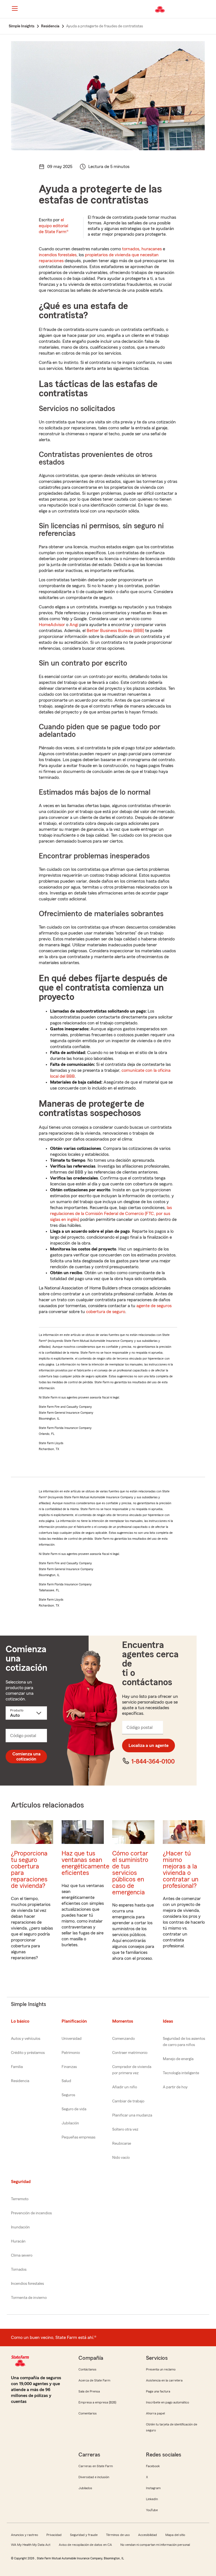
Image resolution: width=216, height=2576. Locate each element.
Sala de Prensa (89, 2391)
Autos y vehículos (26, 2039)
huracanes (152, 249)
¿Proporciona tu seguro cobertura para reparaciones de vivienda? (29, 1870)
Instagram (153, 2488)
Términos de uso (118, 2535)
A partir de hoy (175, 2087)
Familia (17, 2067)
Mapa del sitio (175, 2535)
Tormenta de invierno (29, 2298)
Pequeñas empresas (78, 2137)
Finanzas (69, 2067)
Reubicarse (122, 2144)
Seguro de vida (74, 2109)
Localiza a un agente (148, 1746)
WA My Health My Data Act (31, 2545)
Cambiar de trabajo (128, 2101)
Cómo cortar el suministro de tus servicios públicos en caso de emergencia (130, 1873)
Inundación (20, 2227)
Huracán (18, 2241)
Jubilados (85, 2488)
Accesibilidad (148, 2535)
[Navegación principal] (15, 8)
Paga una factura (158, 2391)
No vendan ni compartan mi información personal (155, 2545)
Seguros (68, 2095)
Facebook (153, 2466)
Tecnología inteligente (181, 2073)
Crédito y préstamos (28, 2053)
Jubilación (70, 2123)
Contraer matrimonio (130, 2053)
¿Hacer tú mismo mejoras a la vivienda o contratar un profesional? (181, 1870)
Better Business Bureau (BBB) (115, 631)
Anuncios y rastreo (24, 2535)
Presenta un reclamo (161, 2369)
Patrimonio (71, 2053)
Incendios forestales (27, 2284)
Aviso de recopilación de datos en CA (85, 2545)
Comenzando (123, 2039)
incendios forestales (58, 255)
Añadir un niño (125, 2087)
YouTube (152, 2510)
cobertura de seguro (106, 1312)
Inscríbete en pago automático (167, 2402)
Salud (66, 2081)
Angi (74, 625)
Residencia (20, 2081)
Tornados (19, 2270)
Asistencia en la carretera (164, 2380)
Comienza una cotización (26, 1757)
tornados (131, 249)
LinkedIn (152, 2499)
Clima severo (22, 2255)
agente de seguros (154, 1306)
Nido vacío (121, 2158)
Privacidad (54, 2535)
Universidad (72, 2039)
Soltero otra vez (125, 2129)
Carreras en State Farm (96, 2466)
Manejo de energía (178, 2059)
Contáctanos (87, 2369)
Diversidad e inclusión (94, 2477)
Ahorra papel (155, 2413)
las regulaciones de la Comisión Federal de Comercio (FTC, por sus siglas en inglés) (111, 1214)
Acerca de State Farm (94, 2380)
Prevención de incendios (31, 2213)
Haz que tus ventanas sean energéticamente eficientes (85, 1863)
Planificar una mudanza (132, 2115)
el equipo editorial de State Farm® (54, 226)
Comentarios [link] (88, 2413)
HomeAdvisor (52, 625)
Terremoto (20, 2199)
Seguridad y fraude (84, 2535)
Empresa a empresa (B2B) (97, 2402)
